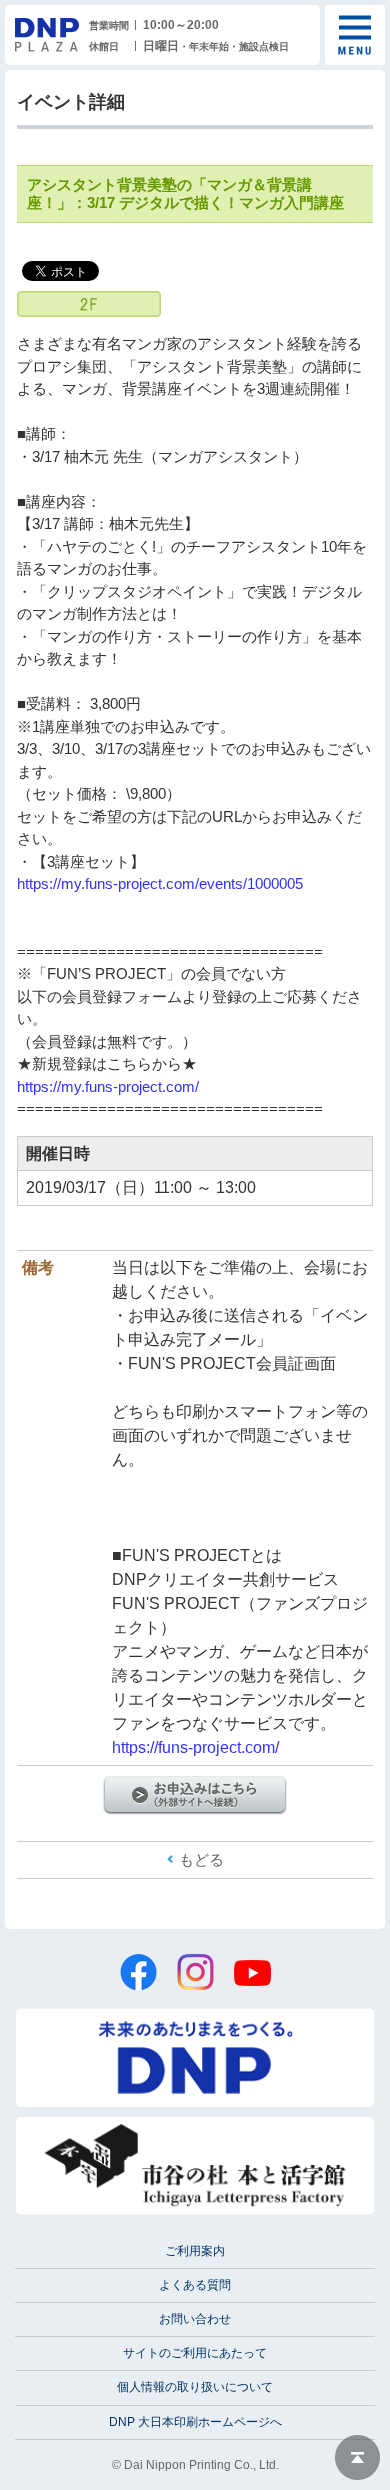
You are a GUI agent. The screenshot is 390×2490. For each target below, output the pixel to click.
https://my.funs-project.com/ (108, 1086)
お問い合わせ (195, 2319)
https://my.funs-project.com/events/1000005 (160, 883)
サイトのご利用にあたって (195, 2353)
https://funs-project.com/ (195, 1747)
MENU (355, 35)
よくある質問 (195, 2285)
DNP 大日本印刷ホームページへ (195, 2422)
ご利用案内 (195, 2251)
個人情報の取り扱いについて (195, 2387)
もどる (201, 1859)
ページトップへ (357, 2457)
